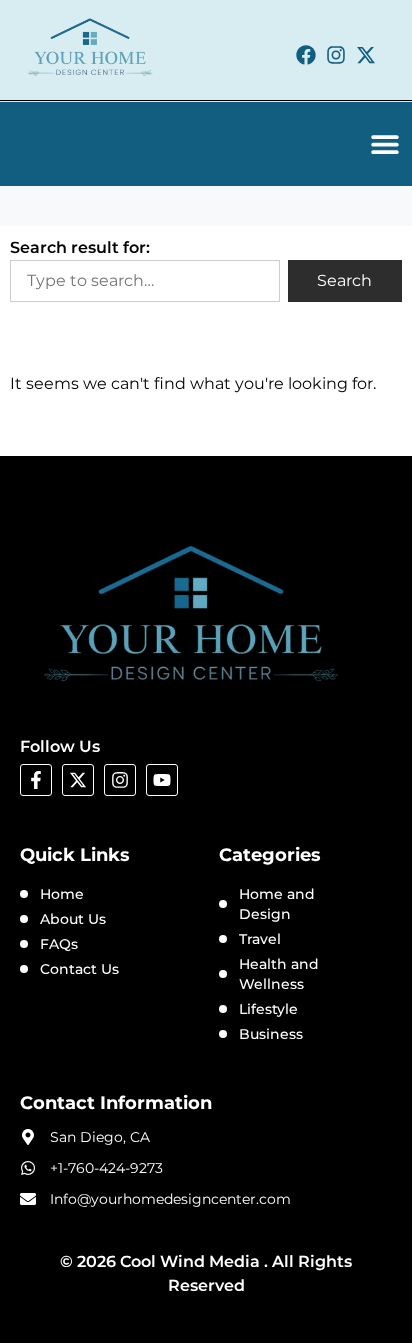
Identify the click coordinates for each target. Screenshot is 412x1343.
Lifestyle (268, 1009)
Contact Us (79, 969)
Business (271, 1034)
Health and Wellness (279, 974)
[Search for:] (145, 281)
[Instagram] (336, 55)
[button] (385, 144)
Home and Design (277, 904)
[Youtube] (162, 780)
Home (62, 894)
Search (344, 280)
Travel (260, 939)
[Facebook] (306, 55)
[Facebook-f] (36, 780)
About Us (73, 919)
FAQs (59, 944)
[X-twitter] (366, 55)
